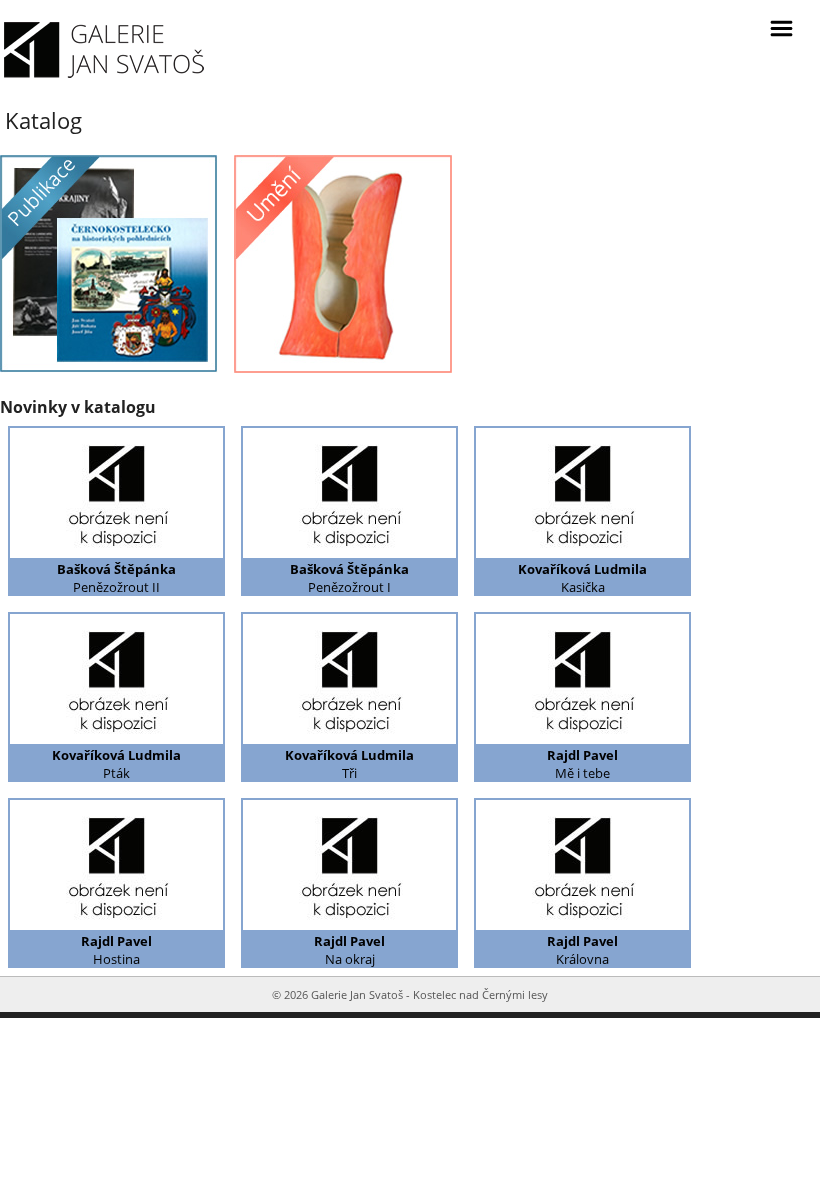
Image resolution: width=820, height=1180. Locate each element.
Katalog (43, 120)
